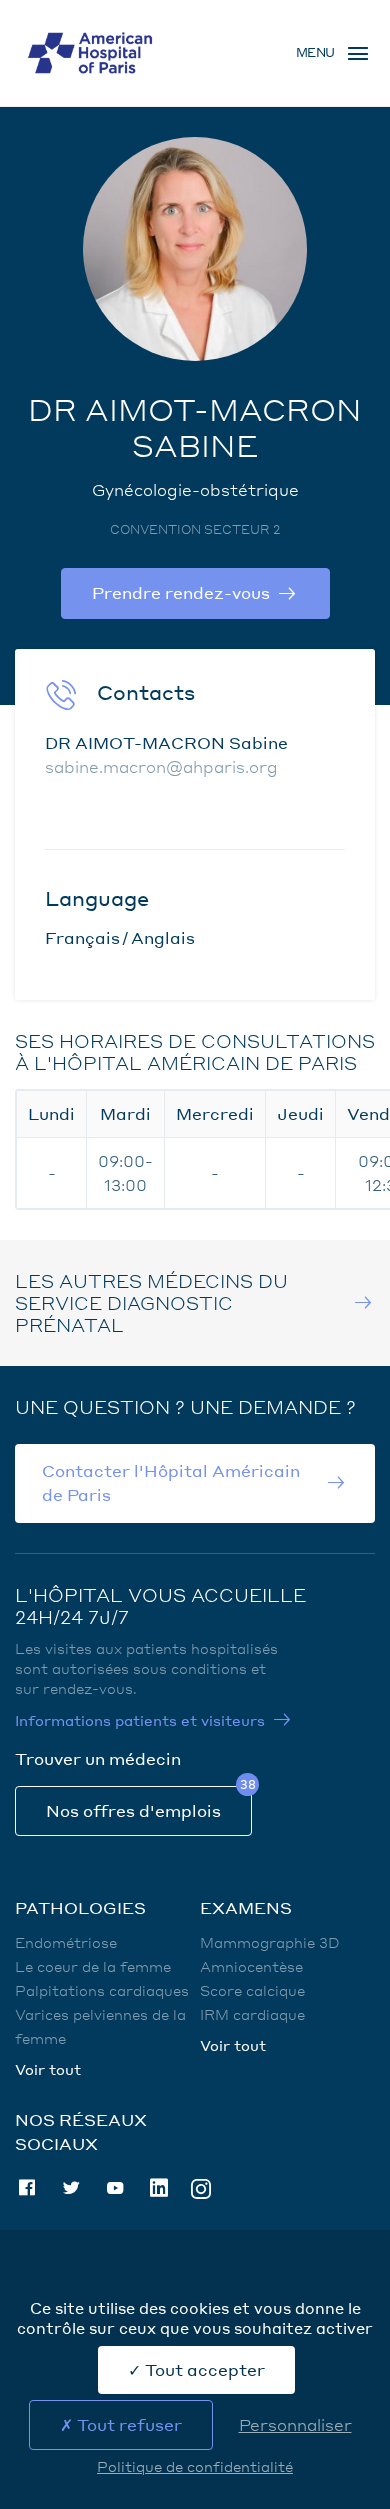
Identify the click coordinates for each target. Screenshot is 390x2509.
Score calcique (252, 1990)
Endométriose (66, 1942)
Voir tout (48, 2069)
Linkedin (159, 2188)
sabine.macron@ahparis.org (161, 766)
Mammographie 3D (270, 1942)
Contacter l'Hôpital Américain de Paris (171, 1482)
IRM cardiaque (252, 2014)
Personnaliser (295, 2424)
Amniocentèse (251, 1966)
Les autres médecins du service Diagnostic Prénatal (151, 1303)
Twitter (71, 2188)
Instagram (201, 2187)
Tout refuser (127, 2424)
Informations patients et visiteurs (140, 1720)
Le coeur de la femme (93, 1966)
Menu (315, 52)
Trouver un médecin (98, 1758)
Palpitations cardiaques (102, 1990)
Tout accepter (203, 2369)
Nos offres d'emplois (133, 1810)
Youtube (115, 2188)
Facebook (27, 2188)
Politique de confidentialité (195, 2466)
